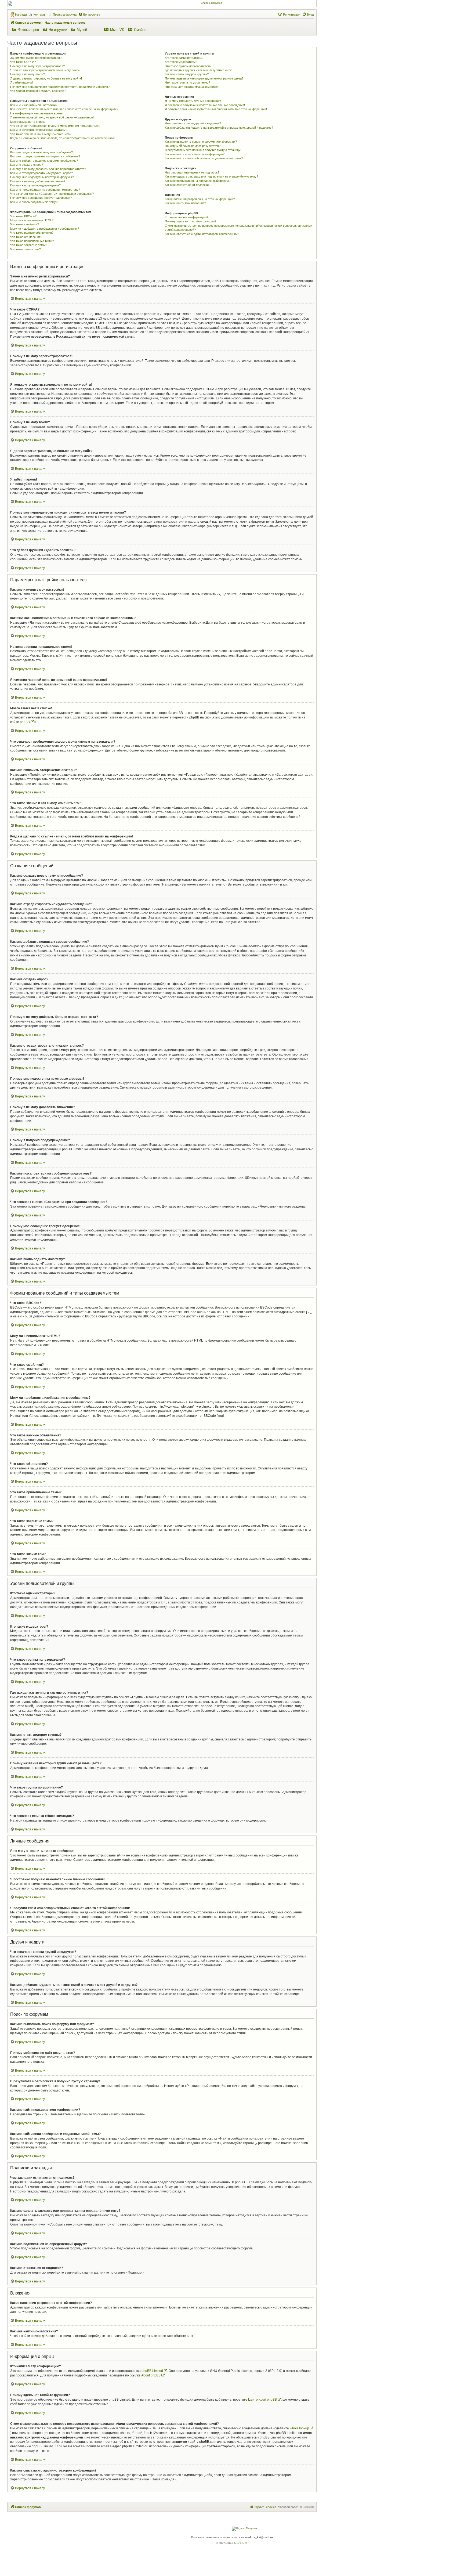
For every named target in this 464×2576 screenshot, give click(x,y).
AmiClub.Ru (241, 2543)
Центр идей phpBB (262, 2400)
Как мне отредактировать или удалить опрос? (41, 173)
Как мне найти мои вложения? (185, 203)
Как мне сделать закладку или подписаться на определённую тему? (211, 176)
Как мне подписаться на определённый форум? (198, 181)
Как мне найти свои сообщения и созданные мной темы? (204, 158)
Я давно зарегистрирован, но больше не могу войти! (46, 78)
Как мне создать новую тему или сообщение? (41, 152)
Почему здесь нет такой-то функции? (191, 221)
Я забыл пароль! (21, 82)
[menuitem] (37, 15)
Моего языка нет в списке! (28, 122)
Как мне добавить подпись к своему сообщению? (44, 161)
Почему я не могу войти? (28, 74)
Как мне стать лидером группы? (187, 74)
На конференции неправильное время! (37, 113)
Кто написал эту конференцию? (186, 217)
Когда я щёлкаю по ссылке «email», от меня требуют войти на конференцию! (62, 138)
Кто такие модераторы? (181, 62)
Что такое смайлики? (25, 224)
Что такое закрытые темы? (29, 245)
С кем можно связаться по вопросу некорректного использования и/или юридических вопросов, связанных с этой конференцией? (239, 228)
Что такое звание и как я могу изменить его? (41, 134)
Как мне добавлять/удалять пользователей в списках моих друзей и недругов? (219, 128)
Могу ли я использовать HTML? (32, 220)
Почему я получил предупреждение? (35, 185)
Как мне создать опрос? (27, 165)
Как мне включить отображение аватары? (39, 130)
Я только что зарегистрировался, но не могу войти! (45, 70)
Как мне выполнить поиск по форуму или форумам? (201, 142)
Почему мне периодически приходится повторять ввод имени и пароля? (60, 87)
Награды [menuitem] (21, 15)
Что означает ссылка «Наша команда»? (192, 87)
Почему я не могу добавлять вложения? (38, 181)
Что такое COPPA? (23, 62)
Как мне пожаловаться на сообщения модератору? (45, 190)
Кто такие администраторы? (184, 58)
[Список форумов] (209, 3)
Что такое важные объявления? (32, 233)
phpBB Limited (152, 2371)
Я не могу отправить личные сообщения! (193, 101)
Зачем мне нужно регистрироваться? (36, 58)
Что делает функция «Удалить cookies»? (38, 91)
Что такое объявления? (26, 237)
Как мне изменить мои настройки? (34, 105)
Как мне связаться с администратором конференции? (202, 234)
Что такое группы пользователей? (188, 66)
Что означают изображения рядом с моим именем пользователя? (55, 126)
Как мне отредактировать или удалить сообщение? (45, 156)
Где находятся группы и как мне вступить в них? (198, 70)
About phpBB (151, 2375)
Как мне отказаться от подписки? (188, 185)
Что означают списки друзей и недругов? (193, 123)
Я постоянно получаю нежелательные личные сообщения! (205, 105)
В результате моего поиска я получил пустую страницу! (203, 150)
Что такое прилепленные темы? (32, 241)
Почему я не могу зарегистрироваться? (37, 66)
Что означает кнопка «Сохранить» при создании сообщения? (52, 194)
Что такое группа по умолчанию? (187, 82)
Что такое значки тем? (26, 249)
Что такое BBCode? (23, 216)
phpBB (25, 722)
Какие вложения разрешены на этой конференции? (200, 199)
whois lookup (299, 2428)
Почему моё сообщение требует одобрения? (41, 198)
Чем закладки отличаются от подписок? (192, 172)
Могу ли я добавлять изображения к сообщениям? (45, 229)
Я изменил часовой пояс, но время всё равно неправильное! (52, 117)
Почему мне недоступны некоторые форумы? (42, 177)
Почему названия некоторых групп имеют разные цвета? (204, 78)
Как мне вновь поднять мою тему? (34, 202)
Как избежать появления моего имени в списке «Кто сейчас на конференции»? (64, 109)
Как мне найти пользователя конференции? (195, 154)
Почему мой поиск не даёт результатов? (193, 146)
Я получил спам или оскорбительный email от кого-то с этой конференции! (216, 109)
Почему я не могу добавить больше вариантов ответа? (48, 169)
